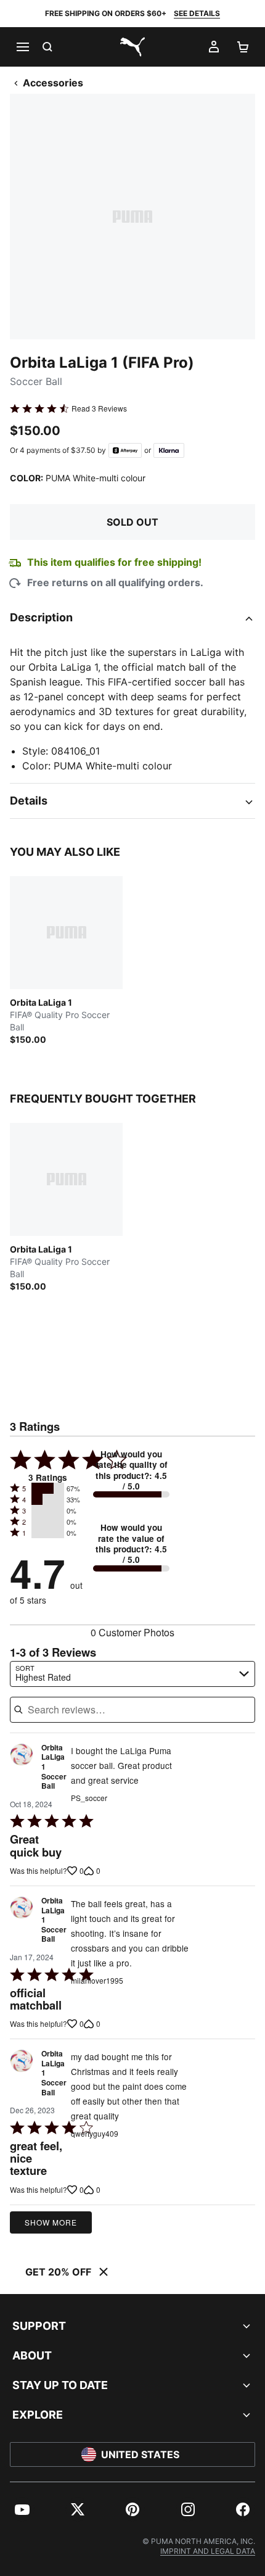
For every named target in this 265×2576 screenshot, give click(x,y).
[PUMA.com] (132, 47)
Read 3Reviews (99, 408)
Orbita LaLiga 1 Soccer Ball (54, 1767)
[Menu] (22, 47)
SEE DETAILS (197, 13)
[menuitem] (22, 2509)
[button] (48, 1488)
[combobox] (132, 1674)
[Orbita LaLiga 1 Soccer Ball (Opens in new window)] (22, 1770)
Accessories (53, 83)
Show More (51, 2222)
